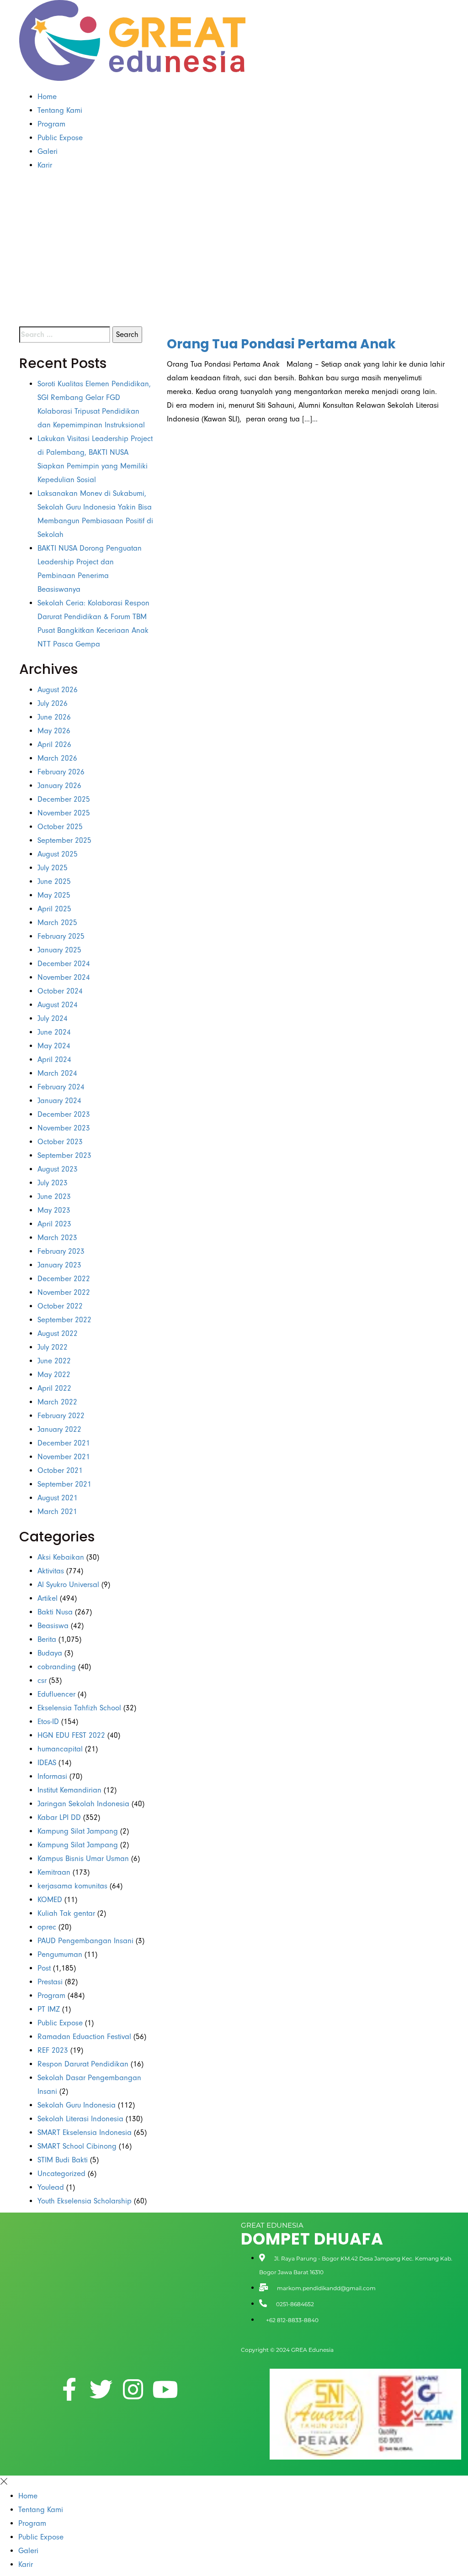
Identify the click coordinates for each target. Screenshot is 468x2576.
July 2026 (53, 703)
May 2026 (54, 731)
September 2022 (64, 1320)
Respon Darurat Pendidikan (83, 2064)
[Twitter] (101, 2389)
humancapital (60, 1749)
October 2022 (60, 1306)
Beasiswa (53, 1626)
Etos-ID (48, 1722)
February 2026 (61, 772)
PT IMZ (49, 2009)
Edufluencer (56, 1694)
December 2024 (64, 964)
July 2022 (53, 1347)
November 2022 (64, 1292)
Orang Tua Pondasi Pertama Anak (281, 344)
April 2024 (54, 1059)
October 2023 (60, 1142)
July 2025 (53, 868)
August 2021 (58, 1498)
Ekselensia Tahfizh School (79, 1708)
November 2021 (64, 1457)
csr (42, 1680)
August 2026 (58, 690)
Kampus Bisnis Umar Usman (83, 1858)
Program (51, 124)
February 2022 (61, 1416)
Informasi (52, 1776)
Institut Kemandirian (69, 1790)
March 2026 (57, 758)
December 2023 (64, 1114)
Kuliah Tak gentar (66, 1913)
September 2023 (64, 1155)
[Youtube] (165, 2389)
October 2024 (60, 991)
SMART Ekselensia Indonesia (85, 2132)
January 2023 (59, 1265)
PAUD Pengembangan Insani (85, 1941)
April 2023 (54, 1224)
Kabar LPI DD (59, 1817)
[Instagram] (133, 2389)
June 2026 (54, 717)
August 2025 (58, 854)
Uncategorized (61, 2174)
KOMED (50, 1900)
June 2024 (54, 1032)
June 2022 (54, 1361)
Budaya (50, 1653)
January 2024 (59, 1101)
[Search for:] (65, 335)
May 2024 (54, 1046)
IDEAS (47, 1763)
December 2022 (64, 1279)
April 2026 (54, 744)
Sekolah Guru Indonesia (77, 2105)
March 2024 (57, 1073)
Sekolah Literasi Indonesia (80, 2119)
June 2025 (54, 881)
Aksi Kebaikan (61, 1557)
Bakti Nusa (55, 1612)
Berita (47, 1639)
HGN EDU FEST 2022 (71, 1735)
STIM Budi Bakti (63, 2160)
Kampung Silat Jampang (78, 1831)
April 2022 (54, 1388)
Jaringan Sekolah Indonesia (83, 1804)
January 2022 (59, 1429)
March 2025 (57, 923)
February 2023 (61, 1251)
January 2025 (59, 950)
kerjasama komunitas (72, 1886)
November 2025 (64, 813)
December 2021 (64, 1443)
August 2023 (58, 1169)
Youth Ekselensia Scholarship (85, 2201)
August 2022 (58, 1333)
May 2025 (54, 895)
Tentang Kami (60, 110)
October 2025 (60, 827)
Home (47, 97)
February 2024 (61, 1087)
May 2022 (54, 1375)
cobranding (57, 1667)
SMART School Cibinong (77, 2146)
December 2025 (64, 799)
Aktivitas (51, 1571)
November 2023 (64, 1128)
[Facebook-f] (69, 2389)
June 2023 (54, 1196)
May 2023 (54, 1210)
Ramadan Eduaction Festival (84, 2037)
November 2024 (64, 977)
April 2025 (54, 909)
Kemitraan (54, 1872)
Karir (45, 165)
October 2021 (60, 1470)
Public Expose (60, 138)
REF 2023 (53, 2050)
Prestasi (50, 1982)
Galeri (48, 151)
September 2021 (64, 1484)
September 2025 (64, 840)
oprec (47, 1927)
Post (44, 1968)
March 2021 (57, 1511)
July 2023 (53, 1183)
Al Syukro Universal (68, 1585)
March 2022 (57, 1402)
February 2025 (61, 936)
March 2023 (57, 1238)
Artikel (48, 1598)
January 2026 (59, 786)
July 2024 (53, 1018)
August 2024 (58, 1005)
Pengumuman (60, 1954)
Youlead (51, 2187)
